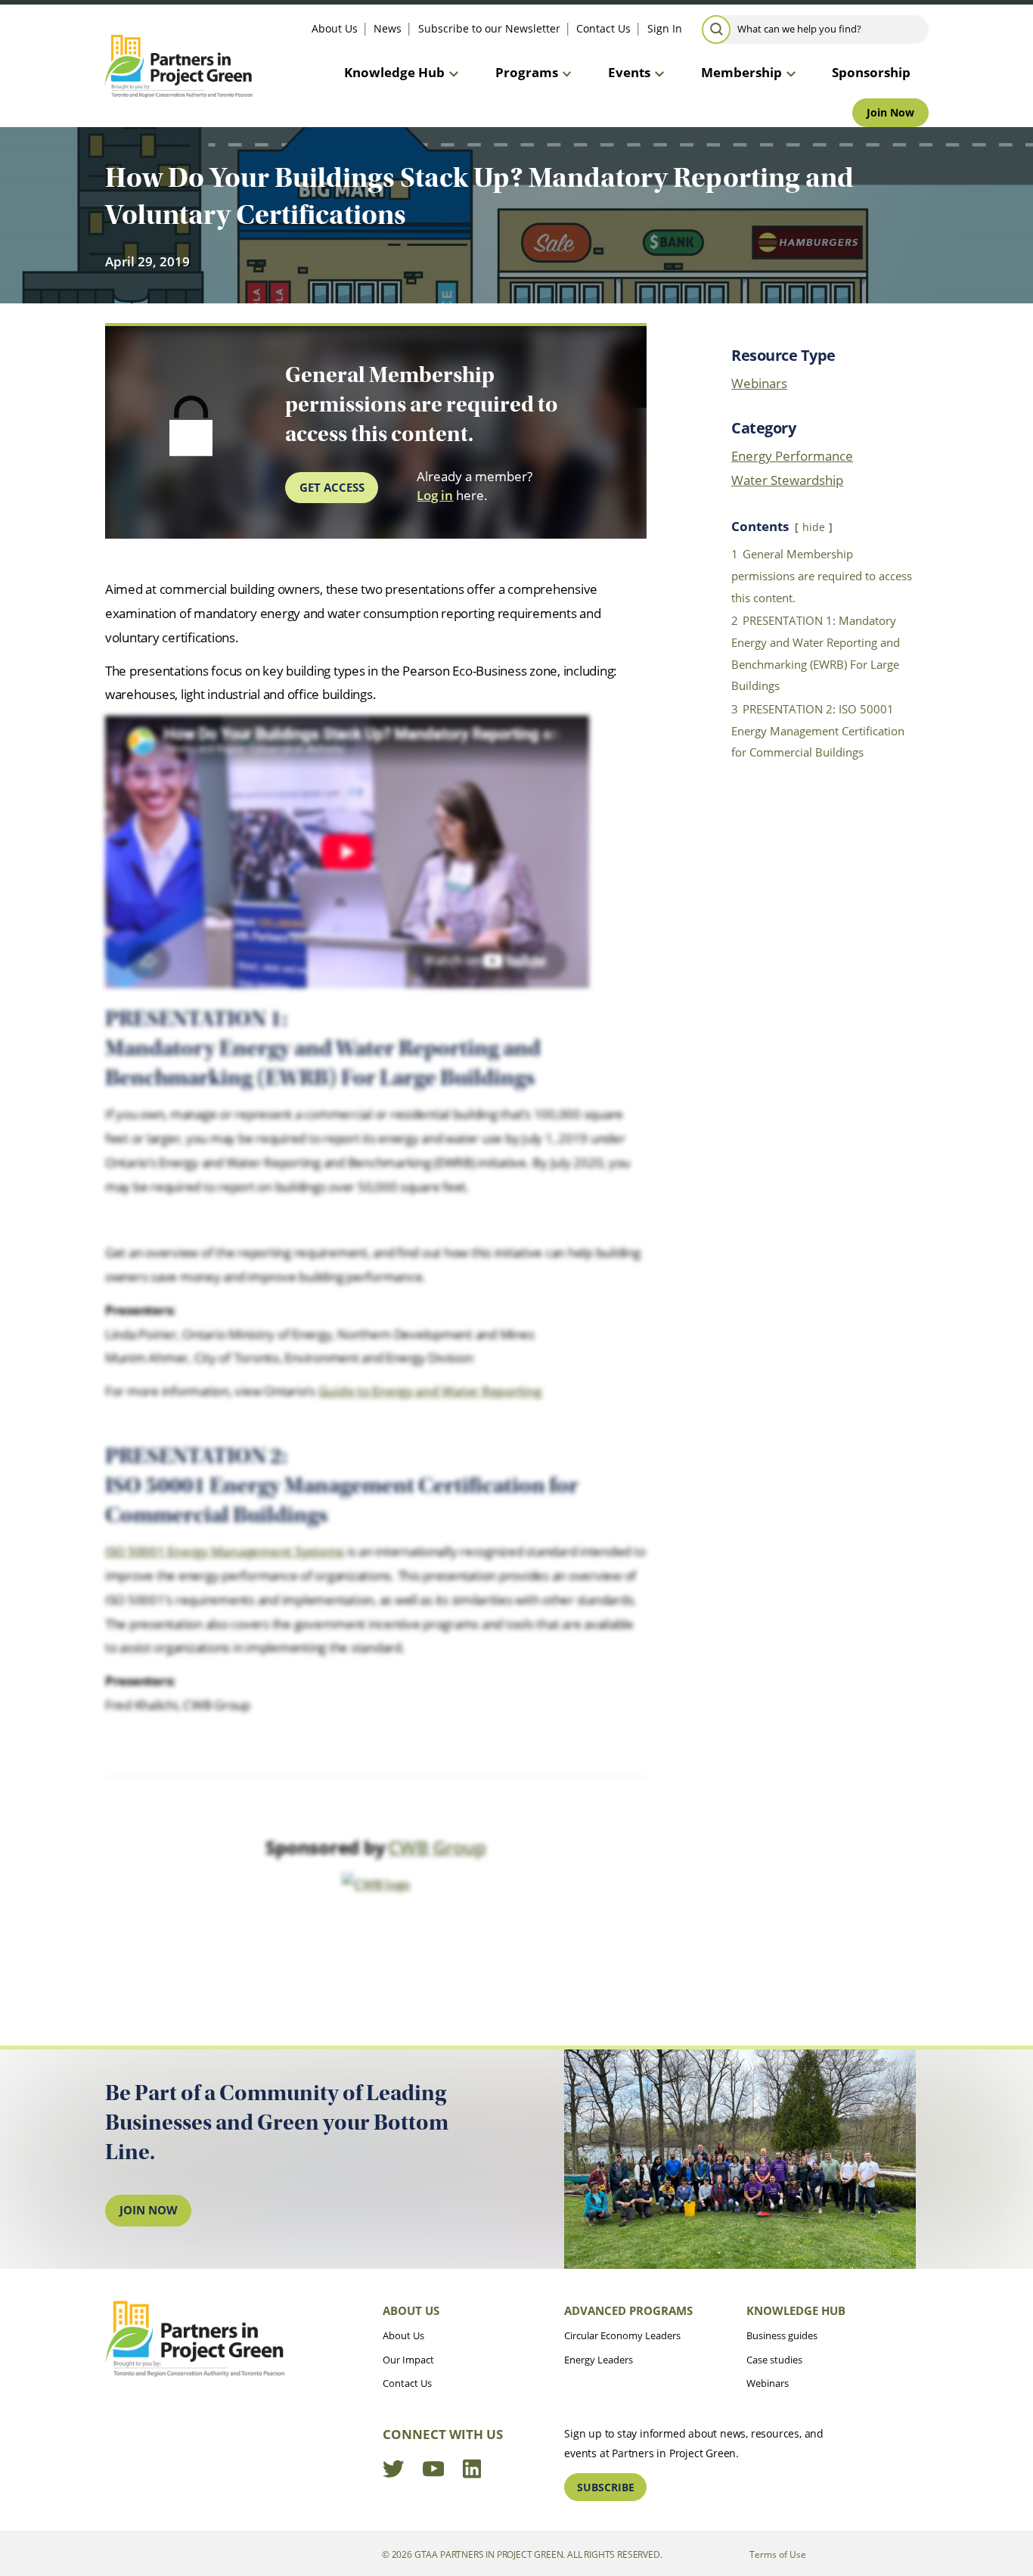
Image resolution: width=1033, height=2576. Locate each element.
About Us (335, 28)
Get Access (332, 487)
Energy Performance (792, 456)
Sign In (665, 28)
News (388, 28)
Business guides (782, 2335)
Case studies (774, 2360)
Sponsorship (871, 72)
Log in (435, 495)
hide (814, 527)
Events (629, 72)
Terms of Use (778, 2554)
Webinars (759, 383)
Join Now (890, 112)
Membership (741, 72)
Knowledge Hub (394, 72)
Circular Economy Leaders (622, 2335)
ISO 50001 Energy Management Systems (225, 1551)
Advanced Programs (628, 2310)
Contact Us (603, 28)
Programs (527, 72)
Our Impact (408, 2360)
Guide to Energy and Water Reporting (430, 1391)
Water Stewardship (787, 480)
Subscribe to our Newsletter (489, 28)
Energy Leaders (599, 2360)
